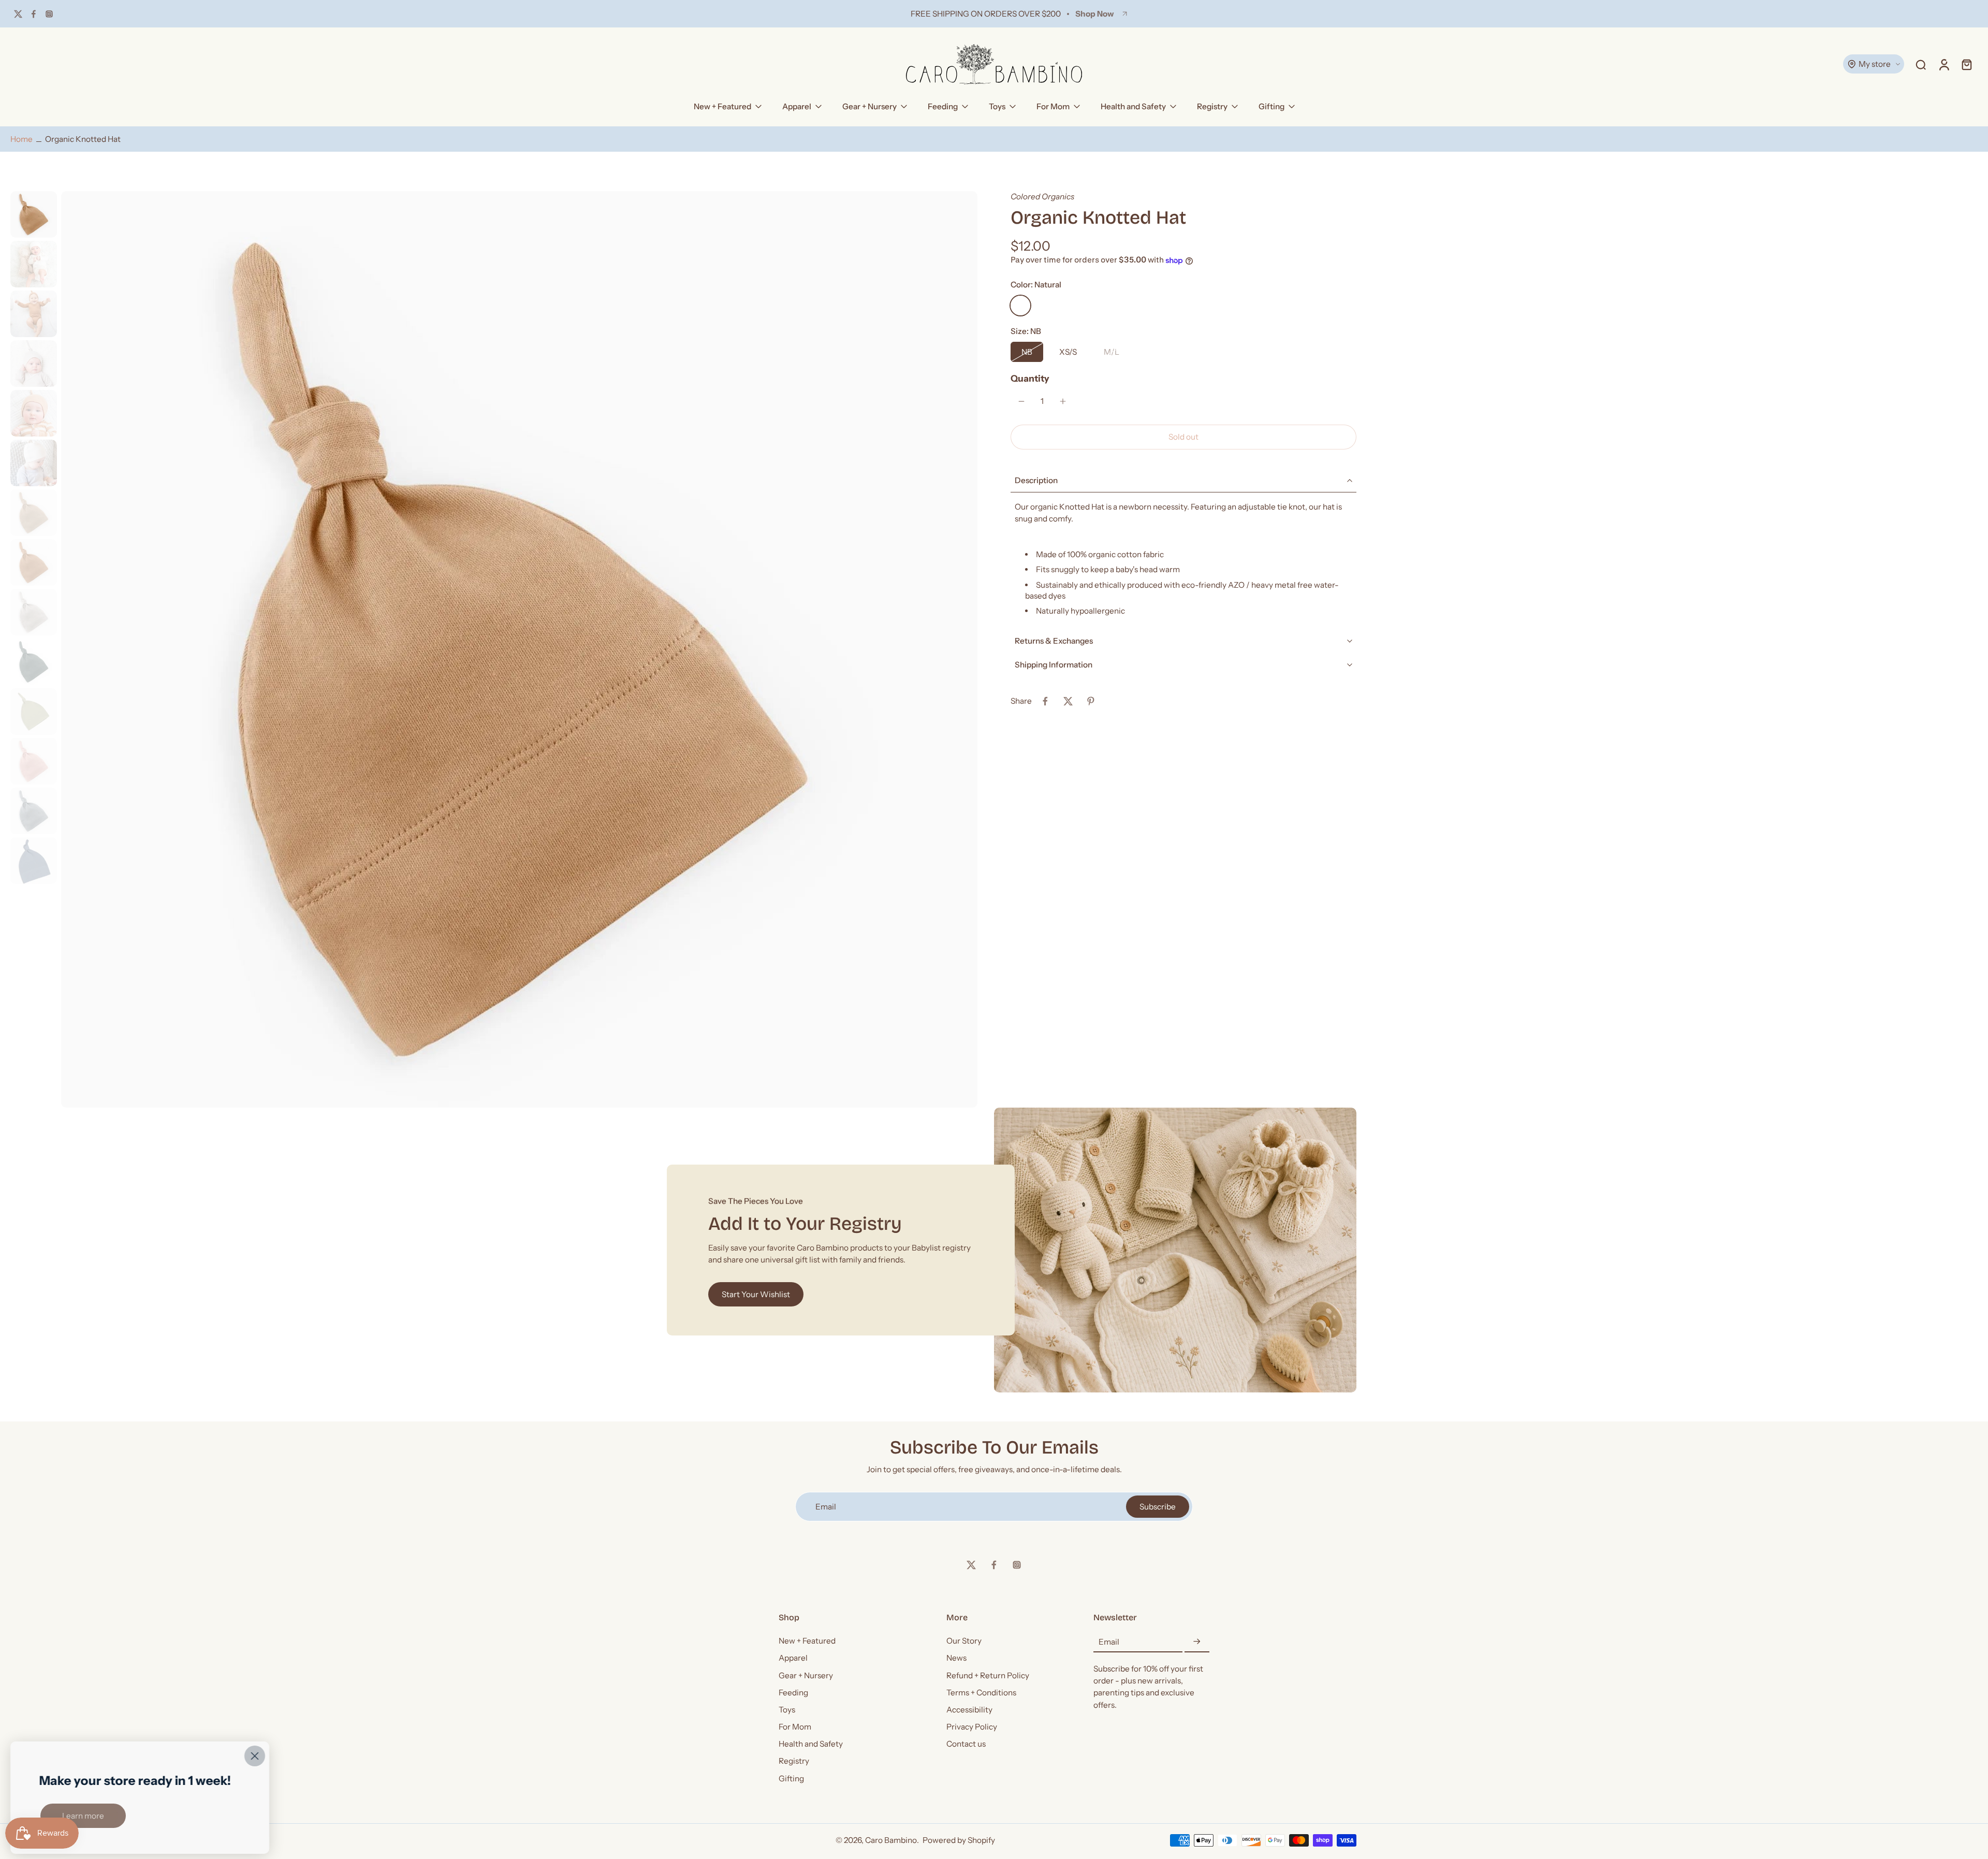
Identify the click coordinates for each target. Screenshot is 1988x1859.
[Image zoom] (519, 649)
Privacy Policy (972, 1727)
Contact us (966, 1744)
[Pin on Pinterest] (1091, 701)
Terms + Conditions (981, 1693)
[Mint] (1120, 306)
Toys (997, 106)
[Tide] (1170, 306)
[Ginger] (1070, 306)
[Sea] (1194, 306)
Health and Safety (1133, 106)
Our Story (964, 1641)
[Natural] (1020, 306)
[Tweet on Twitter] (1068, 701)
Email (1109, 1642)
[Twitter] (18, 14)
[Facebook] (34, 14)
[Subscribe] (1197, 1642)
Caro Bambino (891, 1841)
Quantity (1030, 378)
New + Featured (722, 106)
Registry (1212, 106)
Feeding (943, 106)
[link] (83, 1816)
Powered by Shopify (959, 1841)
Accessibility (969, 1710)
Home (21, 139)
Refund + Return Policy (988, 1675)
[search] (1921, 64)
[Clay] (1045, 306)
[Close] (255, 1756)
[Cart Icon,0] (1966, 64)
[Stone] (1095, 306)
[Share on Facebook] (1045, 701)
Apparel (797, 106)
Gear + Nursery (869, 106)
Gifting (1271, 106)
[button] (1183, 437)
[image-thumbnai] (34, 214)
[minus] (1021, 401)
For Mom (1053, 106)
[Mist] (1145, 306)
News (956, 1658)
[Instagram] (49, 14)
